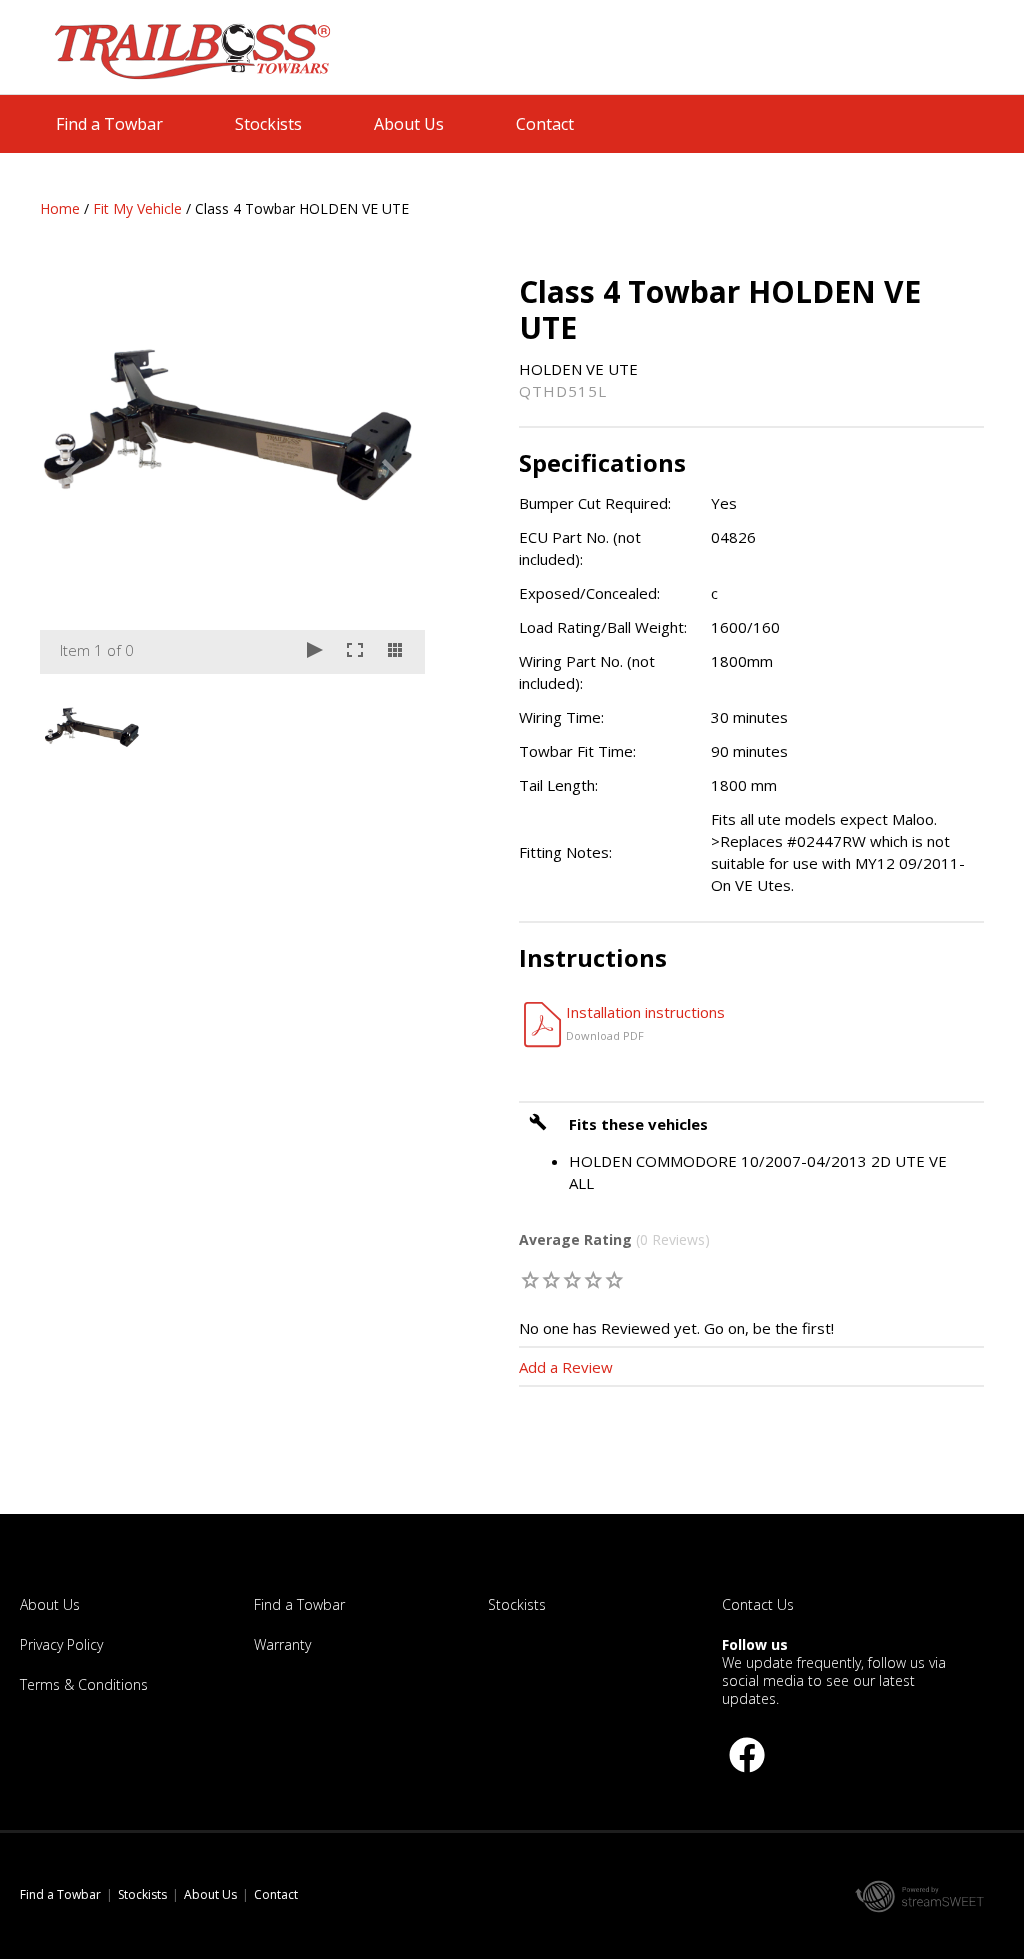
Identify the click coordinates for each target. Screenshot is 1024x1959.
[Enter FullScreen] (355, 652)
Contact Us (758, 1604)
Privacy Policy (61, 1644)
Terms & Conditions (84, 1684)
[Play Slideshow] (315, 652)
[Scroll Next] (391, 724)
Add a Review (566, 1367)
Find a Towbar (109, 124)
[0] (531, 1279)
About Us (409, 124)
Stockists (268, 124)
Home (60, 208)
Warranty (282, 1644)
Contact (545, 124)
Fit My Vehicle (137, 208)
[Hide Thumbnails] (395, 652)
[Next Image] (391, 474)
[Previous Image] (74, 474)
